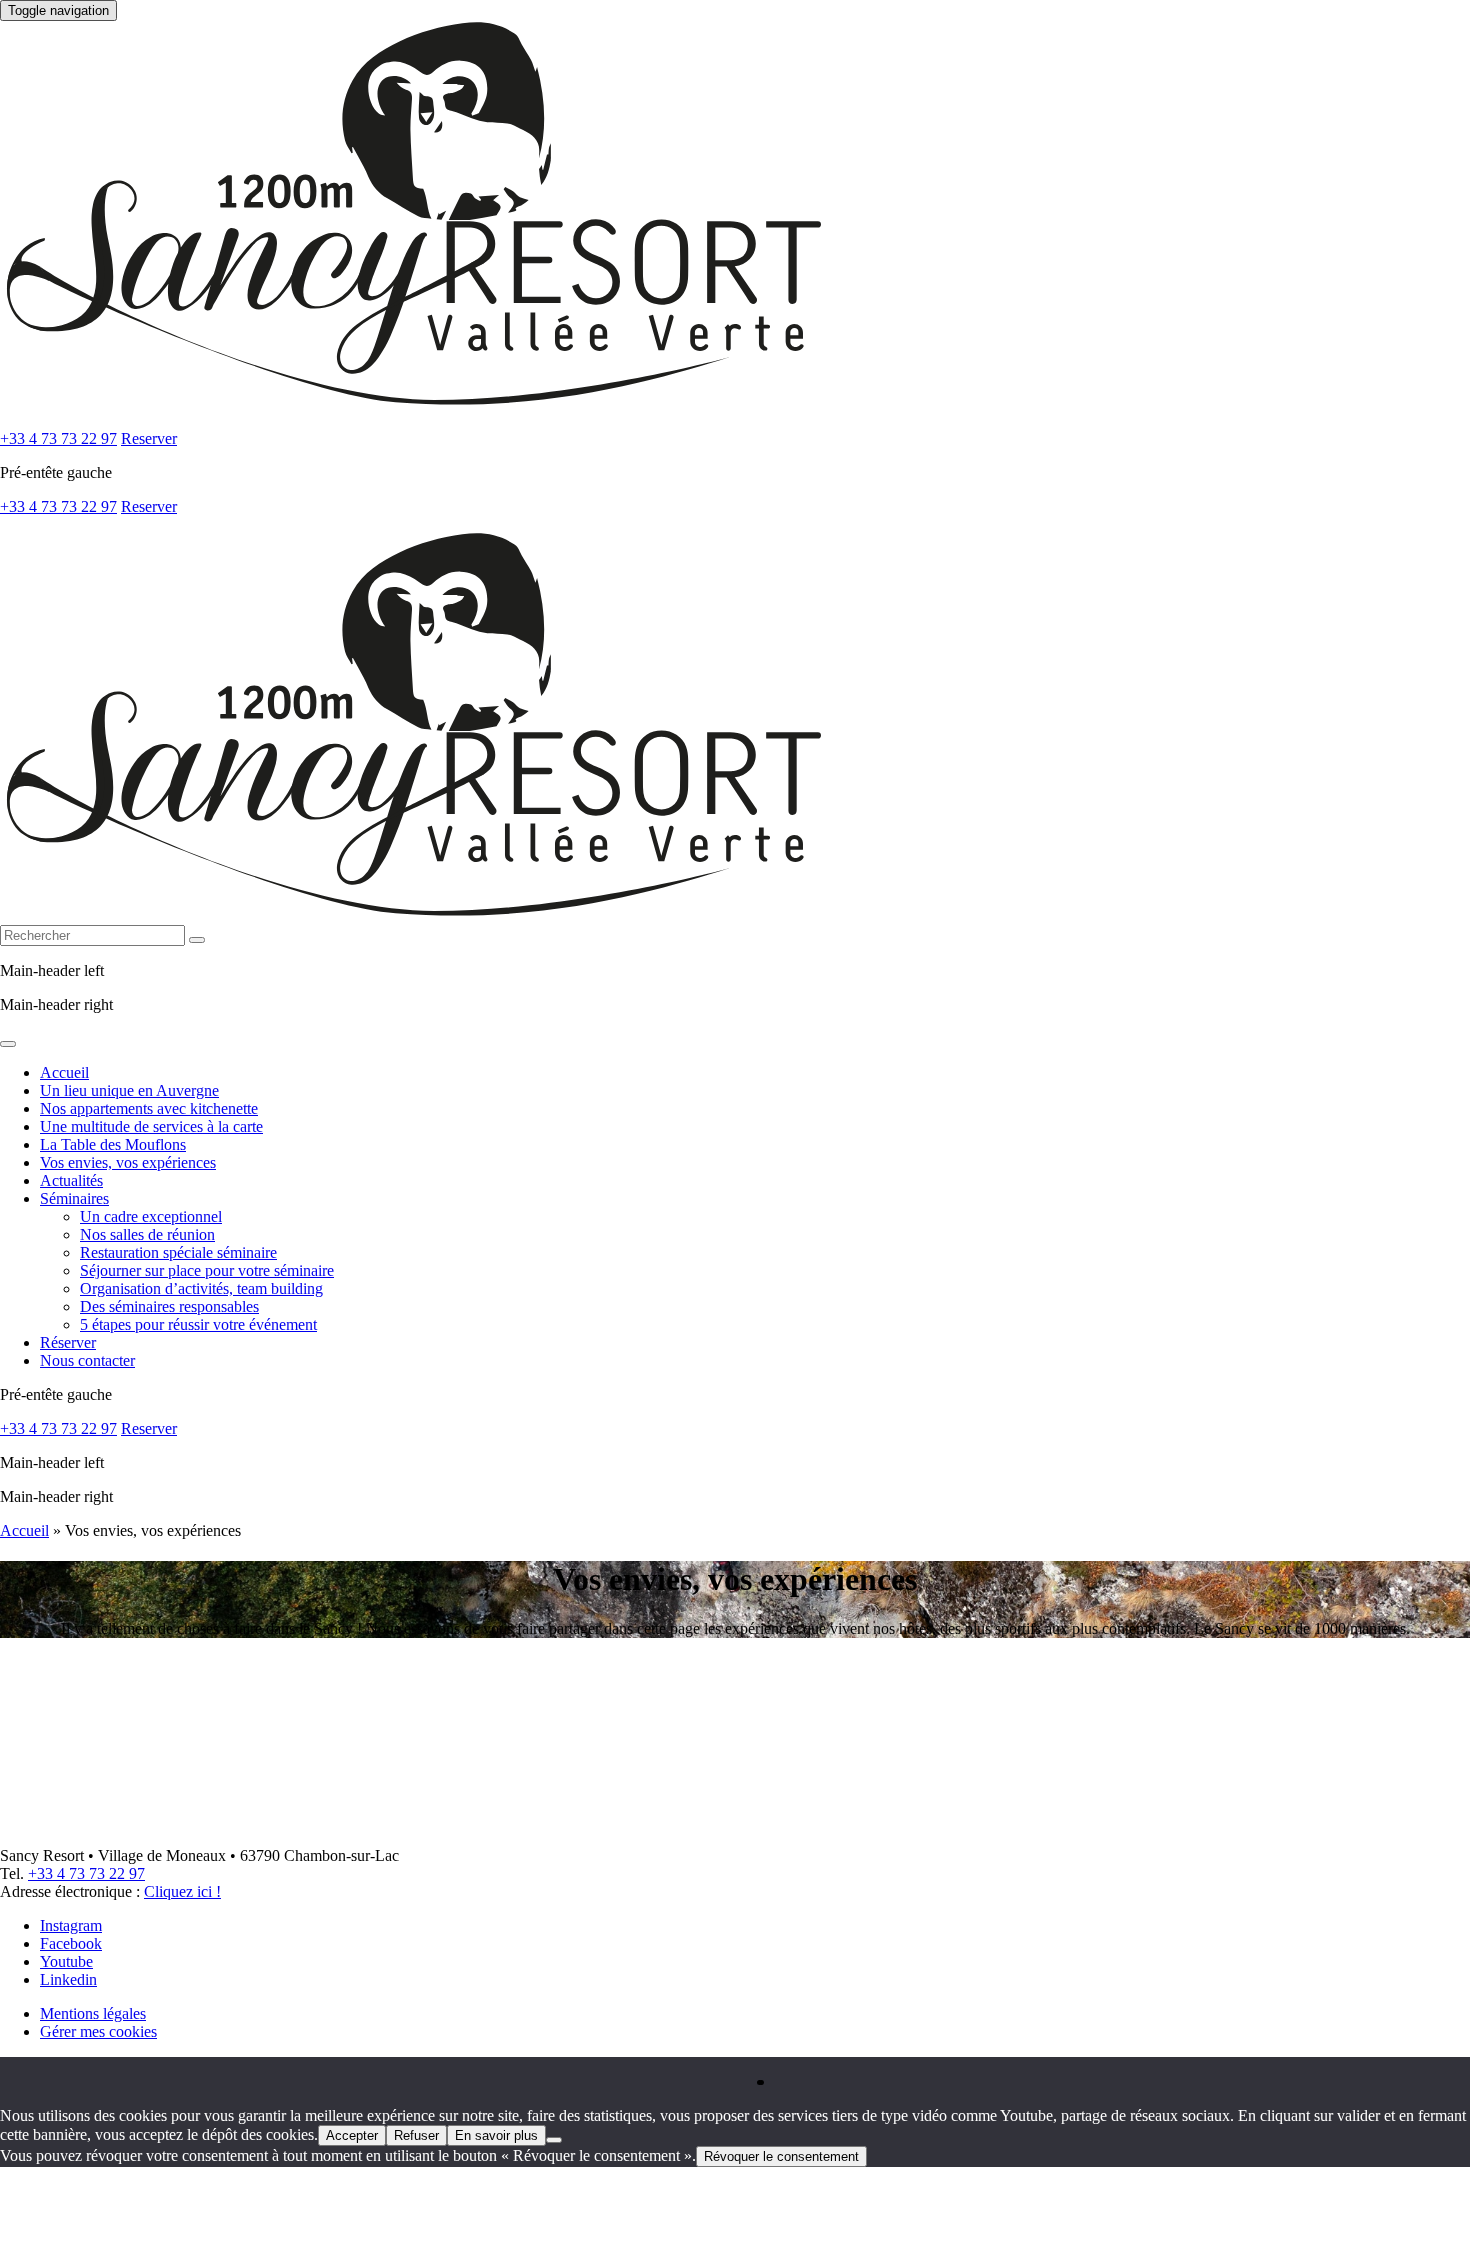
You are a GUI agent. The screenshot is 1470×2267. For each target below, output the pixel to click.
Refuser (416, 2135)
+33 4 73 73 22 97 (58, 438)
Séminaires (74, 1198)
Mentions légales (93, 2013)
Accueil (64, 1072)
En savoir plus (496, 2135)
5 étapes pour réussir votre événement (198, 1324)
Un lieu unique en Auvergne (129, 1090)
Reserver (149, 438)
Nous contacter (87, 1360)
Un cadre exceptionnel (151, 1216)
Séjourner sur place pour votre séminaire (207, 1270)
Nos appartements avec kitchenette (149, 1108)
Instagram (71, 1925)
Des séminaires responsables (169, 1306)
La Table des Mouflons (113, 1144)
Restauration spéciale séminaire (178, 1252)
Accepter (352, 2135)
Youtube (66, 1961)
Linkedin (68, 1979)
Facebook (71, 1943)
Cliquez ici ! (182, 1891)
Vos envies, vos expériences (128, 1162)
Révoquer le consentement (781, 2156)
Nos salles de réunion (147, 1234)
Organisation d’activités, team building (201, 1288)
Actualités (71, 1180)
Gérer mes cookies (98, 2031)
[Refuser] (554, 2140)
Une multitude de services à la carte (151, 1126)
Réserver (68, 1342)
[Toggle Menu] (8, 1044)
